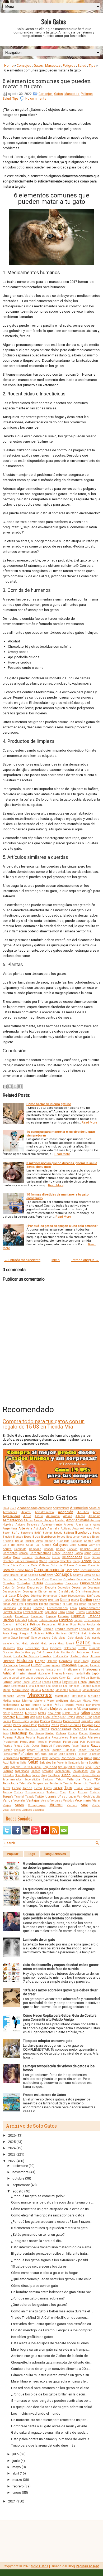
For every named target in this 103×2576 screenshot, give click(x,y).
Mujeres (56, 1709)
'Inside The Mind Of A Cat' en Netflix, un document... (50, 2318)
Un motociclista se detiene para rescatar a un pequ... (51, 2420)
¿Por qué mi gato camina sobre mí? (38, 2298)
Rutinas (15, 1763)
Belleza (69, 1533)
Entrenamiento (90, 1608)
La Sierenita (93, 1678)
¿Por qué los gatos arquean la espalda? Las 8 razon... (52, 2222)
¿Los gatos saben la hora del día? (37, 2241)
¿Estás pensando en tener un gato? (38, 2234)
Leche (26, 1682)
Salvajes (45, 1762)
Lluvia (30, 1686)
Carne (87, 1553)
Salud (82, 66)
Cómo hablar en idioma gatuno (49, 1104)
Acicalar (94, 1508)
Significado (22, 1771)
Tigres (48, 1788)
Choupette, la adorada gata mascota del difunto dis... (52, 2362)
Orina (89, 1717)
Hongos (96, 1661)
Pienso (39, 1733)
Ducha (75, 1600)
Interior (21, 1673)
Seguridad (50, 1767)
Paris (97, 1721)
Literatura (18, 1686)
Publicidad (94, 1742)
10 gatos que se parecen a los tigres (39, 2266)
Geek (20, 1648)
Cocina (24, 1565)
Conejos (33, 1575)
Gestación (32, 1648)
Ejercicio (55, 1604)
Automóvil (78, 1529)
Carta (96, 1553)
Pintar (50, 1733)
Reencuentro (10, 1754)
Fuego (15, 1633)
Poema (8, 1737)
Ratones (85, 1746)
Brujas (19, 1541)
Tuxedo (30, 1797)
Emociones (9, 1608)
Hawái (96, 1652)
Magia (7, 1690)
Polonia (30, 1738)
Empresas (25, 1608)
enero (17, 2493)
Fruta (6, 1633)
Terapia (68, 1783)
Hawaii (7, 1656)
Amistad (60, 1520)
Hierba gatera (79, 1656)
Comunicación (90, 1570)
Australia (53, 1529)
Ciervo (97, 1561)
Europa (78, 1620)
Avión (97, 1529)
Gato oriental (31, 1643)
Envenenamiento (33, 1612)
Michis (26, 1705)
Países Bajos (20, 1721)
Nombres (9, 1717)
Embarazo (94, 1604)
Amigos (49, 1520)
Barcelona (27, 1533)
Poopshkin (43, 1738)
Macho (96, 1686)
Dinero (63, 1596)
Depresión (64, 1588)
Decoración (35, 1587)
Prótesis (42, 1742)
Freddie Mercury (66, 1629)
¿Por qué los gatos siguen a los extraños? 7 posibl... (51, 2260)
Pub (82, 1742)
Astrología (40, 1529)
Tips (92, 66)
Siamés (8, 1771)
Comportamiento (49, 1570)
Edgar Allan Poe (13, 1604)
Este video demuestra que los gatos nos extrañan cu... (52, 2324)
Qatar (27, 1746)
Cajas (30, 1545)
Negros (31, 1713)
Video (20, 1805)
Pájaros (34, 1721)
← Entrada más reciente (22, 1260)
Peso (6, 1733)
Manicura (75, 1690)
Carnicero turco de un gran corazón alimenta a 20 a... (51, 2369)
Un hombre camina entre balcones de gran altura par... (52, 2292)
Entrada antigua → (85, 1260)
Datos (6, 1588)
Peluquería (9, 1729)
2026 (12, 2135)
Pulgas (18, 1746)
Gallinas (61, 1633)
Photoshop (19, 1733)
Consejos (24, 66)
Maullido (94, 1696)
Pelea (64, 1725)
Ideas (47, 1665)
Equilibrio (51, 1612)
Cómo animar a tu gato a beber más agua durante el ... (52, 2311)
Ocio (33, 1717)
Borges (61, 1537)
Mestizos (75, 1701)
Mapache (8, 1696)
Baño (15, 1533)
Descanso (79, 1587)
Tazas (87, 1780)
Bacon (6, 1533)
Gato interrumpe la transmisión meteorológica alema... (52, 2247)
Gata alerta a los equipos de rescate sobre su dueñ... (51, 2343)
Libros (82, 1682)
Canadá (49, 1549)
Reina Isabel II (67, 1754)
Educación (31, 1604)
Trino (72, 1792)
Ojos (46, 1717)
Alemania (94, 1516)
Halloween (83, 1652)
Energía (39, 1608)
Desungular (30, 1592)
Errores (80, 1612)
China (43, 1561)
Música (82, 1709)
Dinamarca (50, 1596)
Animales (82, 1520)
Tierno (38, 1788)
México (87, 1701)
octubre (18, 2178)
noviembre (20, 2172)
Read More (89, 1122)
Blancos (18, 1537)
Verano (45, 1801)
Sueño (66, 1775)
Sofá (92, 1771)
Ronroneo (68, 1758)
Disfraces (94, 1596)
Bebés (58, 1533)
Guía (56, 1652)
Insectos (39, 1670)
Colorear (69, 1565)
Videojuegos (37, 1805)
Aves (89, 1529)
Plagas (83, 1733)
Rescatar (27, 1758)
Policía (19, 1737)
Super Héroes (91, 1775)
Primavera (94, 1738)
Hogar (40, 1661)
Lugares (86, 1686)
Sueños (76, 1775)
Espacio (51, 1616)
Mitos (59, 1705)
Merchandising (57, 1701)
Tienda (27, 1788)
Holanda (52, 1661)
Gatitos (74, 1633)
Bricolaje (8, 1541)
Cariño (79, 1553)
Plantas (95, 1733)
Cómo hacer (24, 1570)
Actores (26, 1512)
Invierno (68, 1674)
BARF (38, 1533)
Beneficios (83, 1532)
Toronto (7, 1792)
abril (16, 2473)
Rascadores (62, 1746)
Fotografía (22, 1629)
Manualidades (91, 1690)
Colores (81, 1565)
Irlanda (78, 1674)
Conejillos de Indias (15, 1575)
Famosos (21, 1624)
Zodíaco (27, 1810)
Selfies (72, 1767)
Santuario (74, 1763)
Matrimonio (79, 1696)
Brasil (96, 1537)
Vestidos (69, 1801)
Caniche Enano (90, 1549)
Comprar (72, 1570)
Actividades (10, 1512)
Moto (22, 1709)
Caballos (77, 1541)
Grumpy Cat (33, 1652)
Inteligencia (72, 1669)
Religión (83, 1754)
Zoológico (39, 1810)
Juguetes (51, 1678)
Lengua (36, 1682)
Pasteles (44, 1725)
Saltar (24, 1763)
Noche (96, 1713)
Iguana (56, 1665)
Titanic (78, 1788)
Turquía (8, 1797)
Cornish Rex (10, 1579)
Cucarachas (84, 1579)
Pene (21, 1729)
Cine (6, 1565)
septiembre (21, 2185)
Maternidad (62, 1696)
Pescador (95, 1729)
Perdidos (32, 1729)
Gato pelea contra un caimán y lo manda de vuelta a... (51, 2439)
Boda (36, 1537)
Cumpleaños (54, 1583)
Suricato (48, 1780)
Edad (97, 1600)
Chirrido (54, 1561)
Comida (9, 1570)
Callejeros (61, 1545)
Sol (99, 1771)
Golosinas (70, 1648)
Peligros (69, 66)
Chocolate (66, 1561)
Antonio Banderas (27, 1525)
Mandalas (62, 1690)
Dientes (36, 1596)
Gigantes (56, 1648)
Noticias (22, 1717)
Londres (40, 1686)
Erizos (70, 1612)
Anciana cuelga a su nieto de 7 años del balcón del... (51, 2356)
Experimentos (92, 1620)
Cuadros (69, 1579)
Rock (45, 1758)
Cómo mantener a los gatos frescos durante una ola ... (52, 2202)
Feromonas (49, 1624)
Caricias (67, 1553)
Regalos (52, 1754)
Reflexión (26, 1754)
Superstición (32, 1780)
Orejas (71, 1717)
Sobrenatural (63, 1771)
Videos (56, 1805)
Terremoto (81, 1783)
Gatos (38, 66)
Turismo (95, 1792)
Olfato (55, 1717)
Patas (55, 1725)
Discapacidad (77, 1596)
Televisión (25, 1783)
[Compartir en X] (15, 1086)
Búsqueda (63, 1541)
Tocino (88, 1788)
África (97, 1512)
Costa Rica (34, 1579)
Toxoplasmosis (35, 1792)
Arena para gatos (88, 1525)
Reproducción (11, 1758)
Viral (84, 1805)
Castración (42, 1557)
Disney (7, 1600)
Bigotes (7, 1537)
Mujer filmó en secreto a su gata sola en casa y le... (50, 2381)
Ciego (76, 1561)
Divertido (19, 1600)
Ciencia (86, 1561)
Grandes (8, 1652)
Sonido (36, 1775)
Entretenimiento (12, 1612)
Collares (44, 1565)
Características (40, 1553)
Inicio (56, 1260)
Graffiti (83, 1648)
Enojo (73, 1608)
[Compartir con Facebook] (20, 1086)
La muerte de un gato (39, 1940)
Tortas (18, 1792)
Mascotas (53, 66)
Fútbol (50, 1633)
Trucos (83, 1792)
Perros (45, 1729)
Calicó (47, 1545)
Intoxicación (44, 1674)
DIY (29, 1600)
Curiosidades (90, 1583)
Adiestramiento (44, 1512)
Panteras (57, 1721)
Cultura (38, 1583)
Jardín (7, 1678)
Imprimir (83, 1665)
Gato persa (49, 1643)
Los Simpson (71, 1686)
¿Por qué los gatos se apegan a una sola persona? (62, 1226)
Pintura (61, 1733)
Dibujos (23, 1596)
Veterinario (83, 1800)
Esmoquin (37, 1616)
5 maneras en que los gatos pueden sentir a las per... (51, 2401)
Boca (28, 1537)
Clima (14, 1565)
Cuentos (9, 1583)
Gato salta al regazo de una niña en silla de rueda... (50, 2432)
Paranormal (72, 1721)
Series (80, 1767)
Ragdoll (46, 1746)
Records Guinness (64, 1750)
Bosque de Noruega (79, 1537)
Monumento (93, 1705)
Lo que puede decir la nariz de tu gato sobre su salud (52, 2407)
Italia (87, 1673)
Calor (73, 1545)
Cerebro (8, 1561)
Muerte (44, 1709)
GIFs (45, 1648)
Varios (8, 1800)
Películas (75, 1725)
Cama (83, 1545)
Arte (22, 1528)
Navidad (17, 1713)
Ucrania (51, 1797)
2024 (13, 1508)
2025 (12, 2142)
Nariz (6, 1713)
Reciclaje (20, 1750)
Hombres (65, 1661)
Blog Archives (55, 1854)
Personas (80, 1729)
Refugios (40, 1754)
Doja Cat (53, 1600)
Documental (40, 1600)
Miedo (37, 1705)
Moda (70, 1705)
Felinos (35, 1624)
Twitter (40, 1797)
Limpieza (94, 1682)
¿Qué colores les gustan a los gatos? (39, 2305)
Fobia (81, 1624)
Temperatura (41, 1783)
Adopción (65, 1512)
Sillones (36, 1771)
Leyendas (70, 1682)
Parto (17, 1725)
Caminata (20, 1549)
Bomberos (48, 1537)
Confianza (46, 1575)
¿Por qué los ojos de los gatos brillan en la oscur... (49, 2394)
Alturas (28, 1520)
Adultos (83, 1512)
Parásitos (87, 1721)
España (63, 1616)
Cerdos (96, 1557)
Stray (44, 1775)
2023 (6, 1508)
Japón (96, 1673)
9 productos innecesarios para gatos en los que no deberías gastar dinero (60, 1866)
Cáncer (60, 1549)
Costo (45, 1579)
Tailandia (73, 1779)
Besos (97, 1533)
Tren (63, 1792)
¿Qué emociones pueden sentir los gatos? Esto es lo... (52, 2279)
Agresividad (11, 1516)
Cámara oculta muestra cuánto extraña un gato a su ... (52, 2375)
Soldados (8, 1775)
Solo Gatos (53, 21)
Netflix (42, 1713)
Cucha (96, 1579)
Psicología (71, 1742)
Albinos (80, 1516)
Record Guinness (38, 1750)
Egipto (44, 1604)
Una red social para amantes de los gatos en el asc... (51, 2388)
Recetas (7, 1750)
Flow (73, 1624)
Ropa (79, 1758)
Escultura (22, 1616)
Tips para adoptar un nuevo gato (48, 2041)
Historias (25, 1661)
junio (16, 2461)
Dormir (65, 1600)
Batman (48, 1533)
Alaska (68, 1516)
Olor (63, 1717)
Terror (6, 1788)
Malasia (36, 1690)
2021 (12, 2501)
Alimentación (13, 1520)
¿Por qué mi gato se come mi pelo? (38, 2196)
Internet (31, 1674)
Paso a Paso (29, 1725)
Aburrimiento (61, 1508)
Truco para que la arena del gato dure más (43, 2445)
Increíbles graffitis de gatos (32, 2337)
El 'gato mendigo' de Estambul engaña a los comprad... (53, 2330)
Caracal (24, 1553)
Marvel (21, 1696)
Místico (48, 1705)
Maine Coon (21, 1690)
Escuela (8, 1616)
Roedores (54, 1758)
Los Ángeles (54, 1686)
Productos (27, 1742)
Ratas (75, 1746)
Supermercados (12, 1780)
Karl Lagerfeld (76, 1678)
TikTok (58, 1788)
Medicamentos (12, 1701)
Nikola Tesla (71, 1713)
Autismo (66, 1529)
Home (9, 66)
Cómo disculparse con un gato (35, 2286)
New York (54, 1713)
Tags (32, 1854)
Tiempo (16, 1788)
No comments (36, 99)
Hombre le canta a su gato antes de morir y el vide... (50, 2426)
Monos (80, 1705)
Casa (17, 1557)
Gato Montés (76, 1638)
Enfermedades (57, 1608)
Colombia (57, 1565)
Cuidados (24, 1583)
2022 (12, 2161)
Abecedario (45, 1508)
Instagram (54, 1669)
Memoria (40, 1701)
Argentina (10, 1528)
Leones (47, 1682)
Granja (19, 1652)
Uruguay (71, 1797)
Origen (80, 1717)
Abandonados (27, 1508)
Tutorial (19, 1797)
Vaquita (95, 1797)
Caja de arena (14, 1545)
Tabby (60, 1780)
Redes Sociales (89, 1750)
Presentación (78, 1738)
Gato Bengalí (20, 1638)
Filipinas (63, 1624)
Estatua (33, 1620)
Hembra (46, 1656)
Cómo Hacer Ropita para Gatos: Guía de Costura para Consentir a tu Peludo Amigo (60, 2017)
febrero (18, 2486)
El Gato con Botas (74, 1604)
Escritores (93, 1612)
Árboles (69, 1525)
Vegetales (20, 1801)
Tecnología (10, 1783)
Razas (96, 1745)
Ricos (38, 1758)
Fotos (36, 1629)
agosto (18, 2191)
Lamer (7, 1682)
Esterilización (48, 1620)
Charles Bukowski (26, 1561)
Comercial (94, 1565)
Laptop (17, 1682)
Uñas (61, 1797)
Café (98, 1541)
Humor (36, 1665)
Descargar (94, 1588)
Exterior (7, 1624)
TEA (97, 1779)
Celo (87, 1557)
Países (7, 1721)
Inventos (57, 1674)
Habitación (68, 1652)
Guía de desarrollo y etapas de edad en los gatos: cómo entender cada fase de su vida (61, 1967)
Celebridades (72, 1557)
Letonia (57, 1682)
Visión (96, 1805)
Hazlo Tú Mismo (26, 1656)
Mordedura (10, 1709)
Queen (36, 1746)
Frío (98, 1629)
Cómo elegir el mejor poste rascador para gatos (48, 2215)
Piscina (72, 1733)
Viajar (96, 1800)
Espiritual (78, 1616)
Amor (70, 1520)
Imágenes (69, 1665)
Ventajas (33, 1800)
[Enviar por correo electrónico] (5, 1086)
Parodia (7, 1725)
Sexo (97, 1767)
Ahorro (39, 1516)
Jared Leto (18, 1678)
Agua (27, 1516)
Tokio (97, 1788)
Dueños (86, 1600)
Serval (89, 1767)
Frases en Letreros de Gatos (45, 2095)
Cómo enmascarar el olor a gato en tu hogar (45, 2273)
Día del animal (48, 1592)
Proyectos (55, 1742)
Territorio (95, 1783)
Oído (39, 1717)
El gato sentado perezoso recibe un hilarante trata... (50, 2253)
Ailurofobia (53, 1516)
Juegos (39, 1678)
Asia (29, 1529)
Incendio (95, 1665)
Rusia (88, 1758)
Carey (56, 1553)
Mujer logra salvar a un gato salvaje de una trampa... (50, 2349)
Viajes (7, 1805)
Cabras (89, 1541)
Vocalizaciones (12, 1810)
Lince (6, 1686)
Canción (72, 1549)
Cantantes (10, 1553)
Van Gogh (83, 1797)
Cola (34, 1565)
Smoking (48, 1771)
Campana (35, 1549)
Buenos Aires (34, 1541)
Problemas (10, 1742)
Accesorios (79, 1508)
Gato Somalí (66, 1643)
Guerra (47, 1652)
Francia (48, 1629)
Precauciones (60, 1738)
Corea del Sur (92, 1575)
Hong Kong (81, 1661)
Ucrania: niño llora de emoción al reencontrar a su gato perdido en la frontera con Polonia (60, 1916)
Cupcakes (72, 1583)
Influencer (9, 1670)
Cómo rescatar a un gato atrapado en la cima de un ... (51, 2209)
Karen (63, 1678)
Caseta (27, 1557)
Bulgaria (50, 1541)
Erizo (62, 1612)
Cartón (7, 1557)
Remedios (94, 1754)
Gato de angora (41, 1638)
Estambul (21, 1620)
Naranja (95, 1709)
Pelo (97, 1725)
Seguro (62, 1767)
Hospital (25, 1665)
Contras (78, 1575)
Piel (31, 1733)
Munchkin (70, 1709)
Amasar (39, 1520)
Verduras (56, 1801)
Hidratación (61, 1656)
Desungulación (12, 1592)
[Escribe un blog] (10, 1086)
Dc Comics (18, 1588)
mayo (17, 2467)
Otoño (97, 1717)
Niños (85, 1713)
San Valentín (60, 1763)
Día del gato (67, 1592)
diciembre (20, 2166)
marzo (17, 2480)
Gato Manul (59, 1638)
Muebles (32, 1709)
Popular (13, 1854)
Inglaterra (24, 1669)
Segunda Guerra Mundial (26, 1767)
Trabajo (52, 1792)
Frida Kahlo (87, 1629)
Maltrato (48, 1690)
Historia (9, 1661)
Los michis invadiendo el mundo (36, 2413)
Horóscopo (10, 1665)
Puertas (7, 1746)
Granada (95, 1648)
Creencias (56, 1579)
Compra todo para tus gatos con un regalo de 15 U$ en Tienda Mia (44, 1424)
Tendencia (56, 1783)
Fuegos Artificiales (32, 1633)
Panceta (45, 1721)
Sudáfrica (54, 1775)
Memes (27, 1701)
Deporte (51, 1587)
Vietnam (72, 1805)
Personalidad (61, 1729)
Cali (38, 1545)
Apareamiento (52, 1524)
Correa (23, 1579)
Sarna (84, 1763)
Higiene (95, 1656)
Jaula (29, 1678)
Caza (56, 1557)
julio (16, 2454)
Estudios (66, 1620)
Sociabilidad (80, 1771)
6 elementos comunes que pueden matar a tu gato (47, 84)
